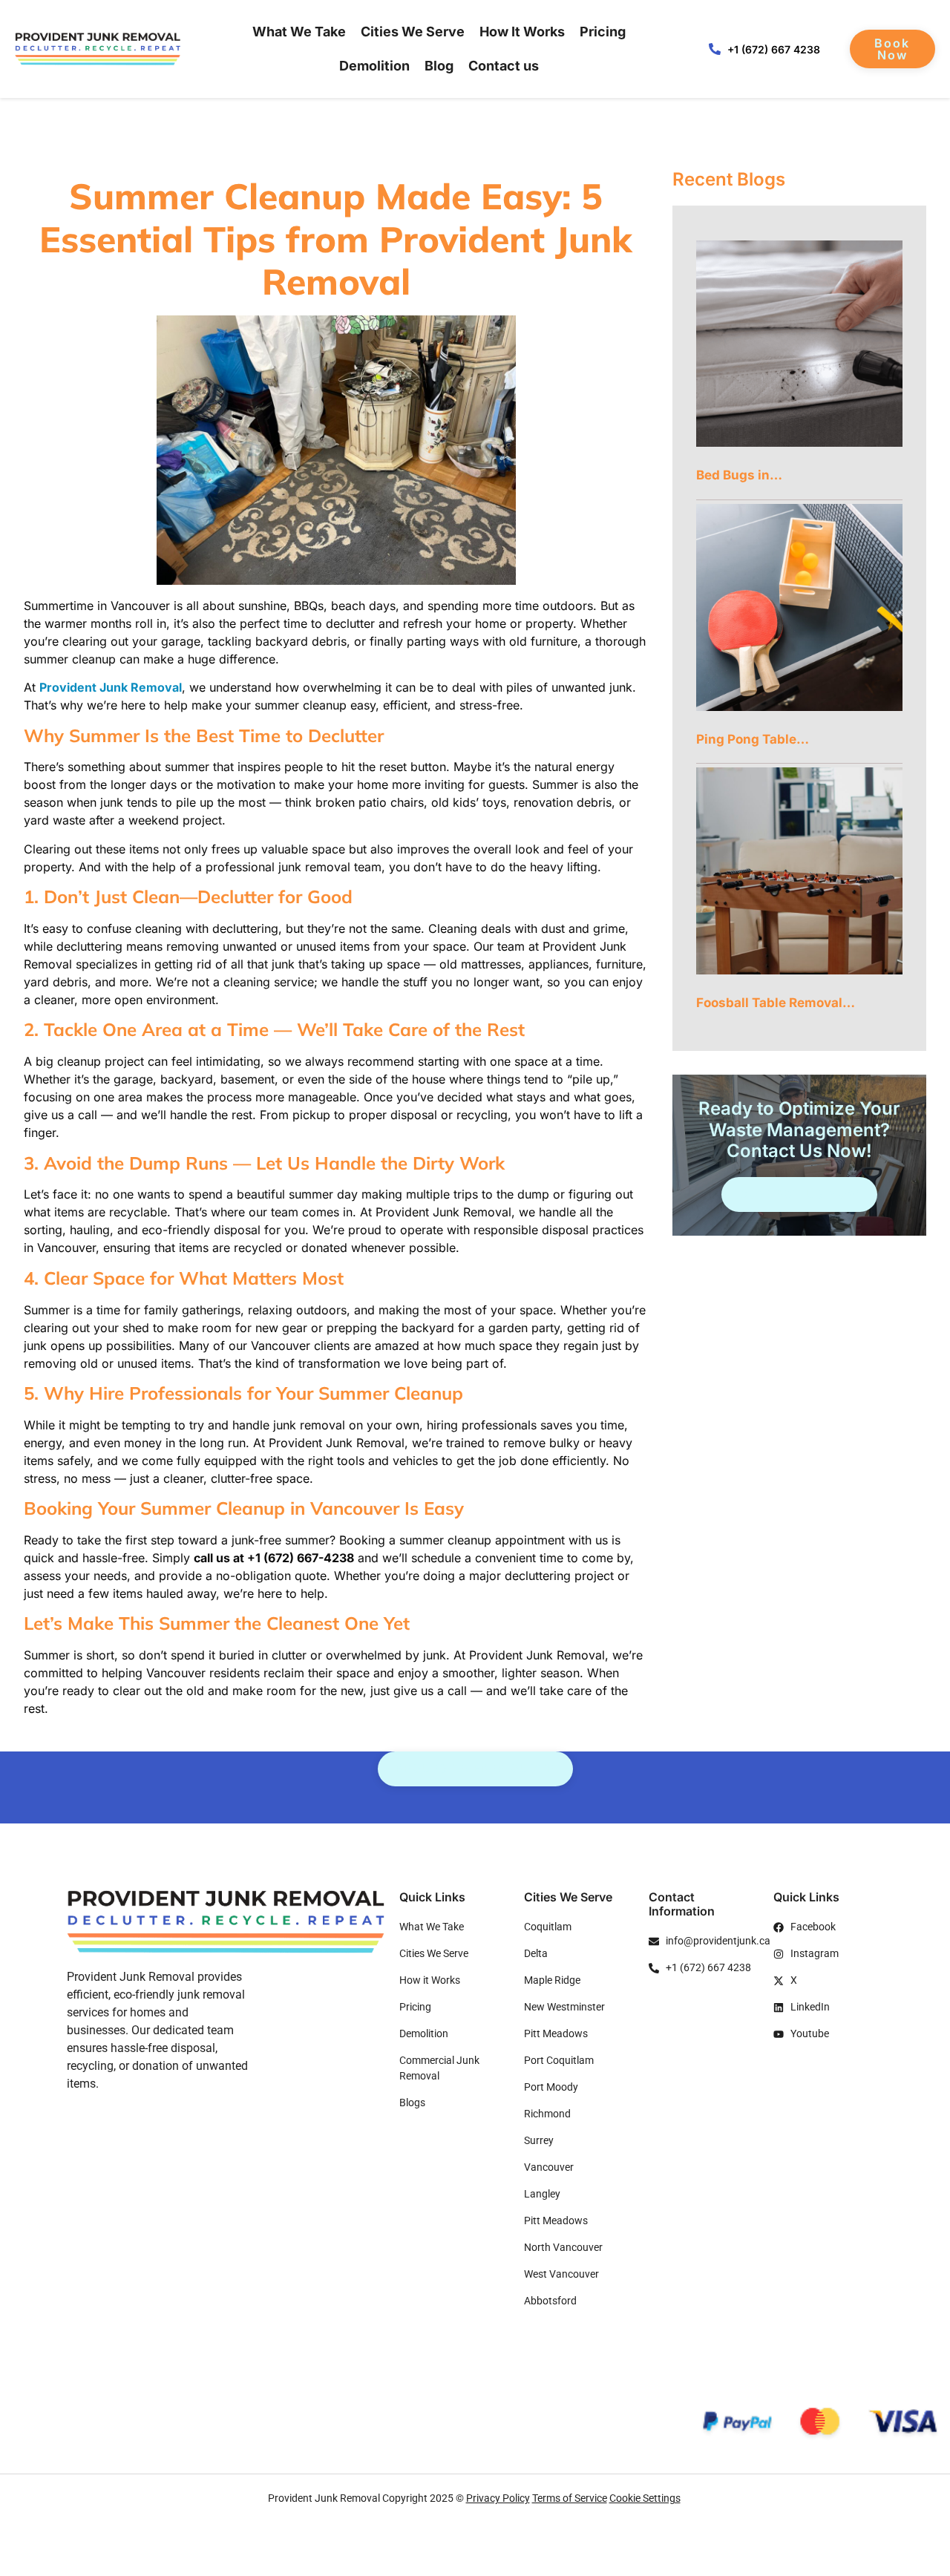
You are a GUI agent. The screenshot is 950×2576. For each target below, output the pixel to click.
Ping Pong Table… (753, 739)
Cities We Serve (413, 32)
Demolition (374, 66)
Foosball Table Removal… (776, 1003)
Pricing (603, 32)
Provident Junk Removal (111, 687)
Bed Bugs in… (739, 475)
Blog (439, 66)
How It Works (522, 32)
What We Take (299, 32)
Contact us (504, 66)
